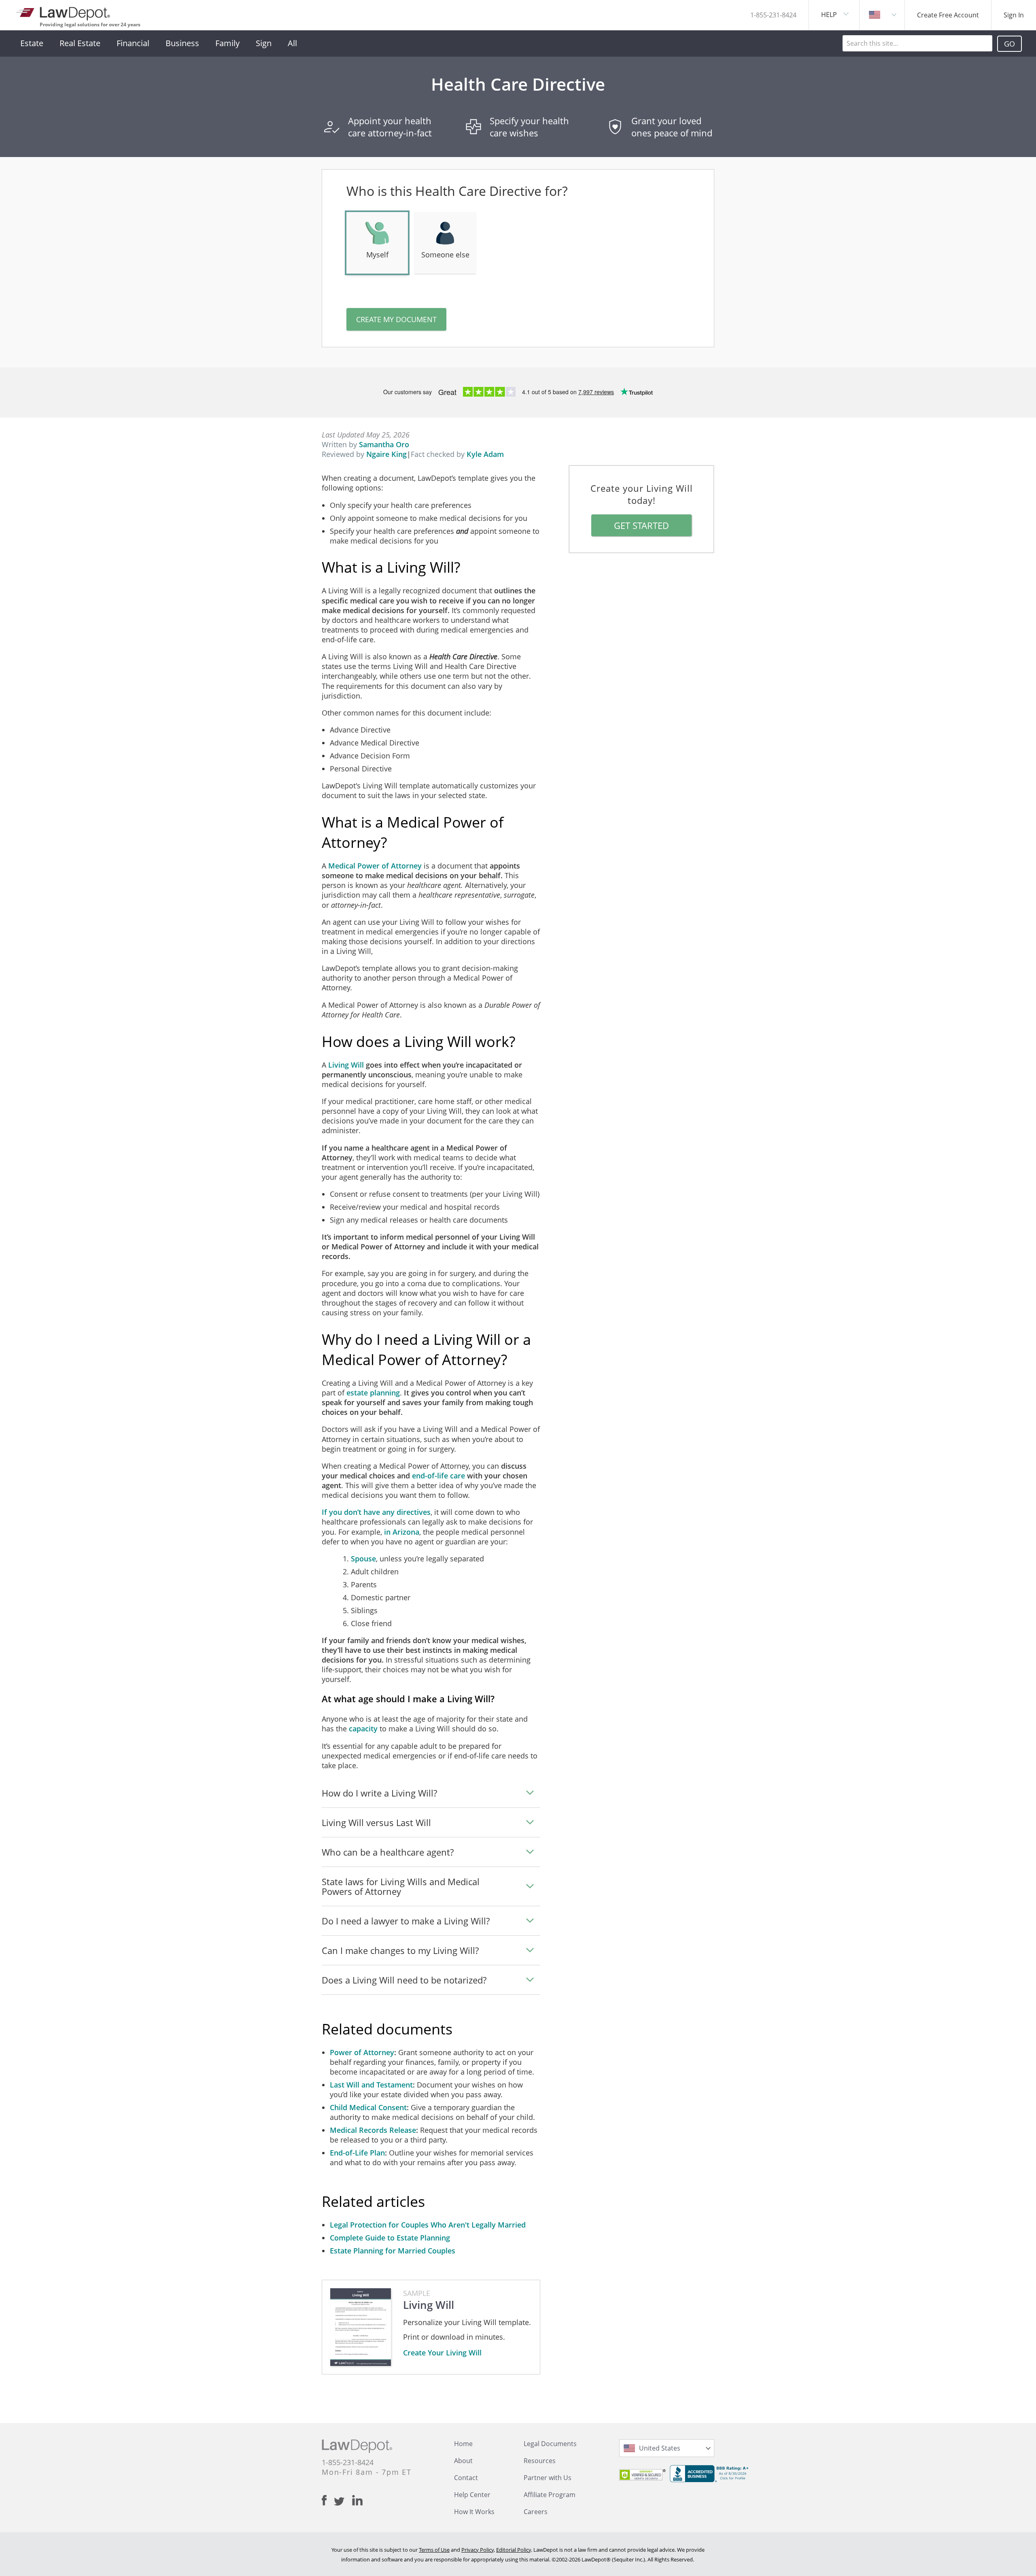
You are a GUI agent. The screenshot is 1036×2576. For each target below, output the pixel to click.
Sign (264, 43)
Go (1009, 44)
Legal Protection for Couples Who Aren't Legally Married (428, 2225)
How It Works (474, 2512)
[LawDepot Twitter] (343, 2501)
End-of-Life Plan (357, 2153)
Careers (536, 2512)
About (463, 2461)
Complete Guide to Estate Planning (390, 2238)
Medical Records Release (373, 2130)
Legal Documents (550, 2444)
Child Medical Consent (368, 2107)
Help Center (472, 2495)
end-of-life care (438, 1476)
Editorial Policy (514, 2550)
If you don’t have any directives (376, 1512)
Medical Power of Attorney (375, 866)
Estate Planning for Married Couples (393, 2251)
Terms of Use (434, 2550)
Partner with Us (548, 2478)
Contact (466, 2478)
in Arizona (402, 1532)
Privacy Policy (478, 2550)
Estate (32, 43)
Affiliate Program (550, 2495)
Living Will (346, 1065)
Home (463, 2444)
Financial (133, 43)
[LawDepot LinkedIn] (357, 2500)
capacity (363, 1729)
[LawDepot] (64, 12)
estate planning (373, 1393)
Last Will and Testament (371, 2085)
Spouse (363, 1559)
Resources (540, 2461)
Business (182, 43)
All (292, 43)
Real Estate (80, 43)
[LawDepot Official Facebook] (328, 2500)
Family (227, 43)
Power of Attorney (362, 2052)
